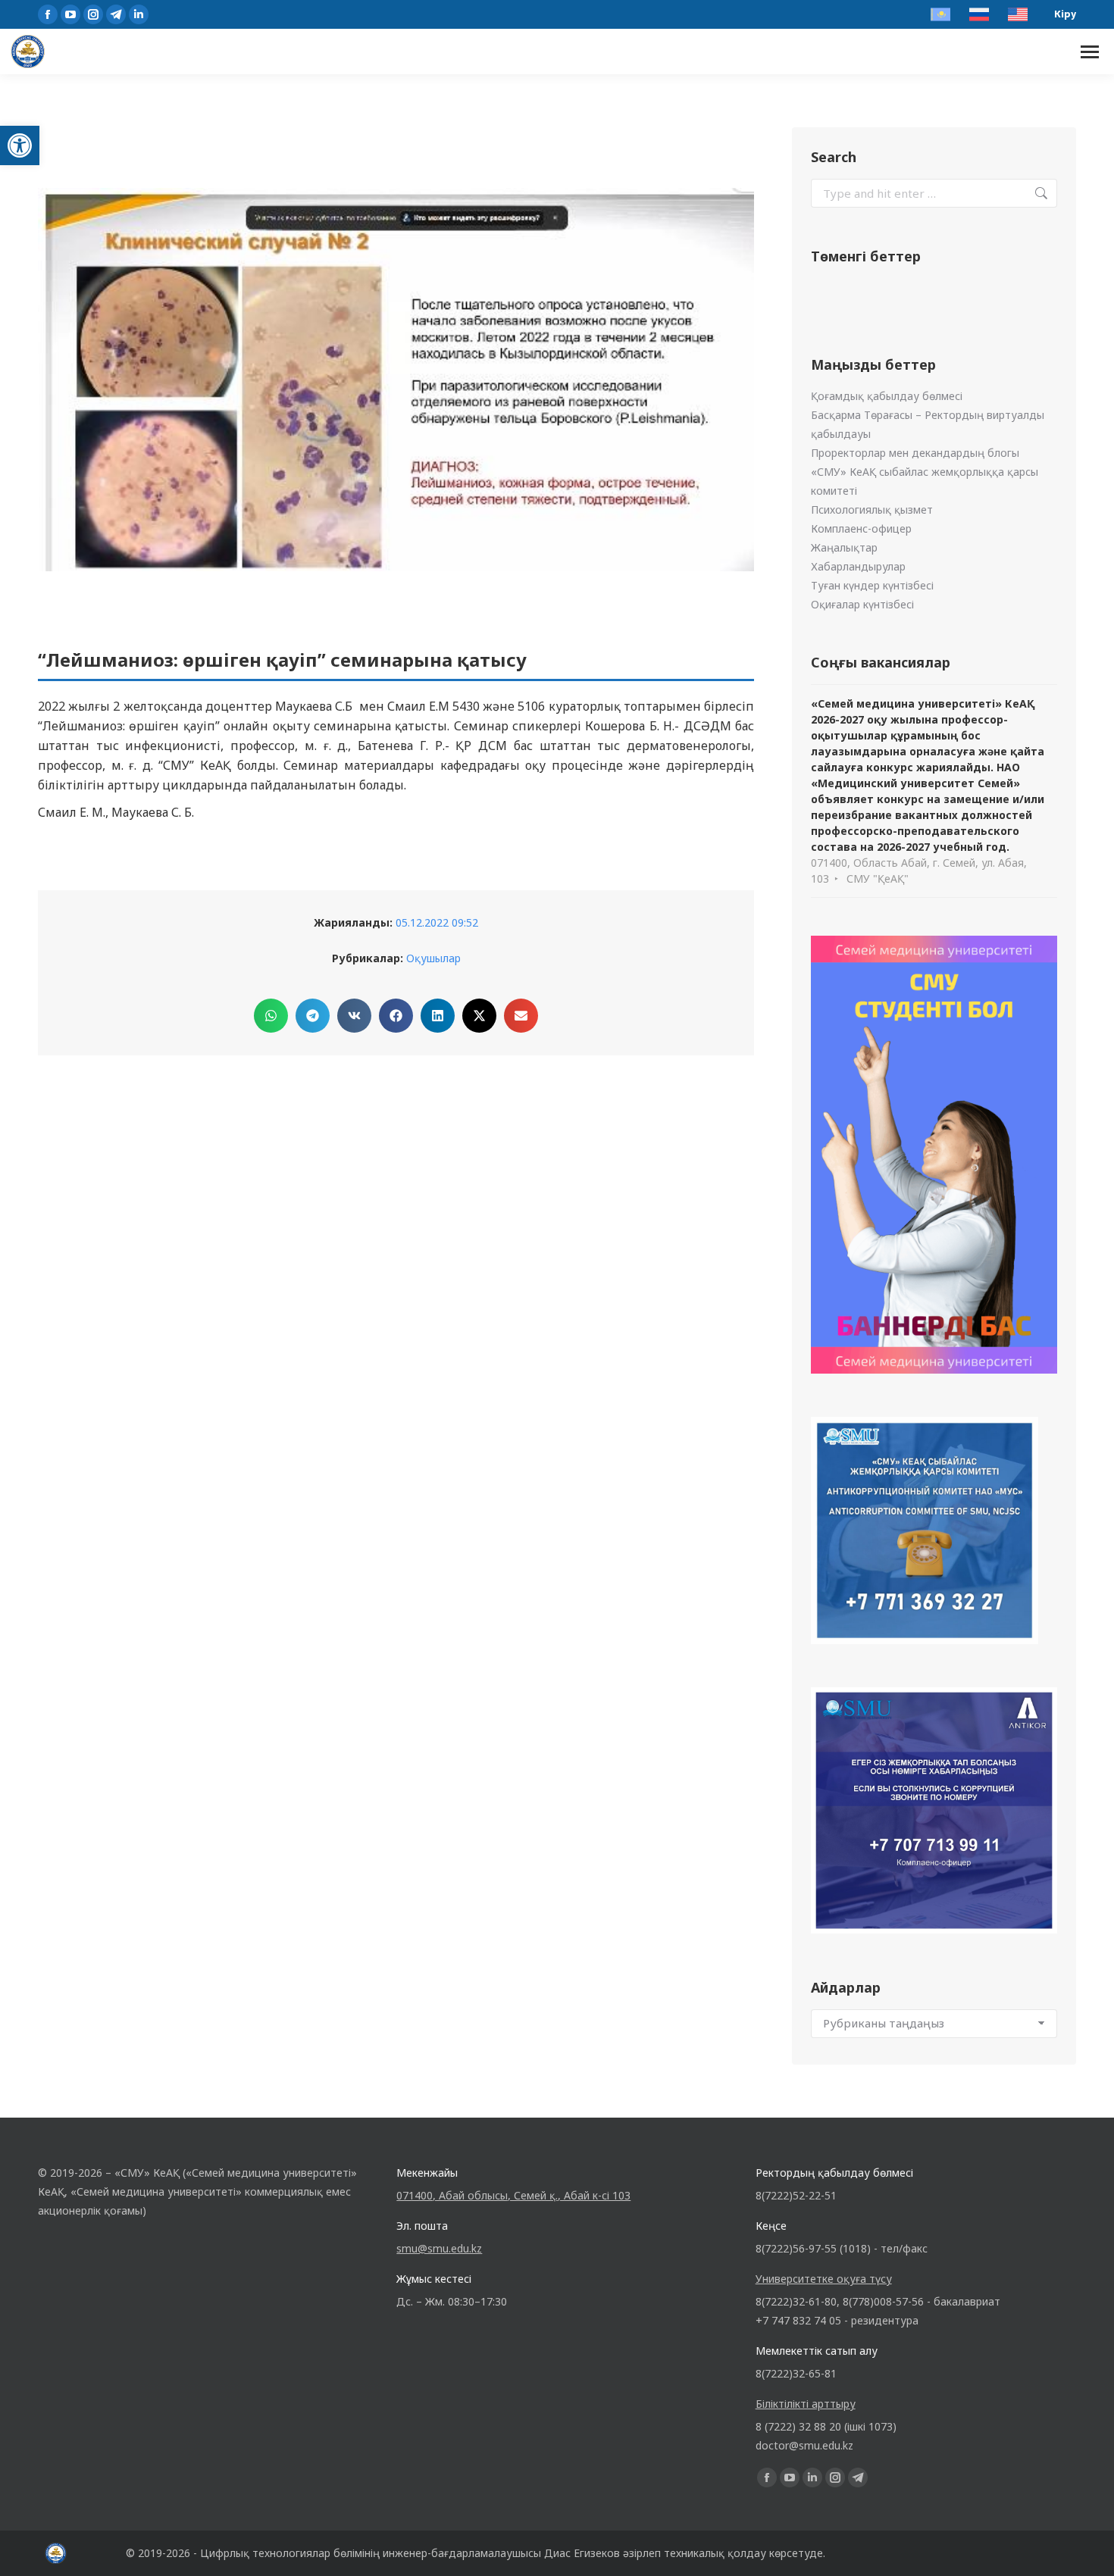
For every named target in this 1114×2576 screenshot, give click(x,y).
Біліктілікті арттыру (806, 2404)
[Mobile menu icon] (1090, 52)
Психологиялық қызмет (872, 510)
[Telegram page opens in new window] (116, 14)
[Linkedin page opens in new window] (139, 14)
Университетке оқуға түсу (824, 2279)
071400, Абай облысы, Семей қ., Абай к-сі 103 (513, 2195)
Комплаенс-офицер (861, 528)
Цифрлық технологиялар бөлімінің (290, 2553)
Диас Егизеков (582, 2553)
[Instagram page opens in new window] (93, 14)
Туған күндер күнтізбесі (872, 585)
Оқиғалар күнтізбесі (862, 604)
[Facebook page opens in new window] (48, 14)
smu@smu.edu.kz (439, 2248)
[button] (20, 145)
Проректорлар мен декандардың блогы (915, 453)
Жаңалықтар (844, 547)
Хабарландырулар (858, 566)
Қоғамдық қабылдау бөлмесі (887, 396)
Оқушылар (433, 958)
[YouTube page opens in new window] (70, 14)
